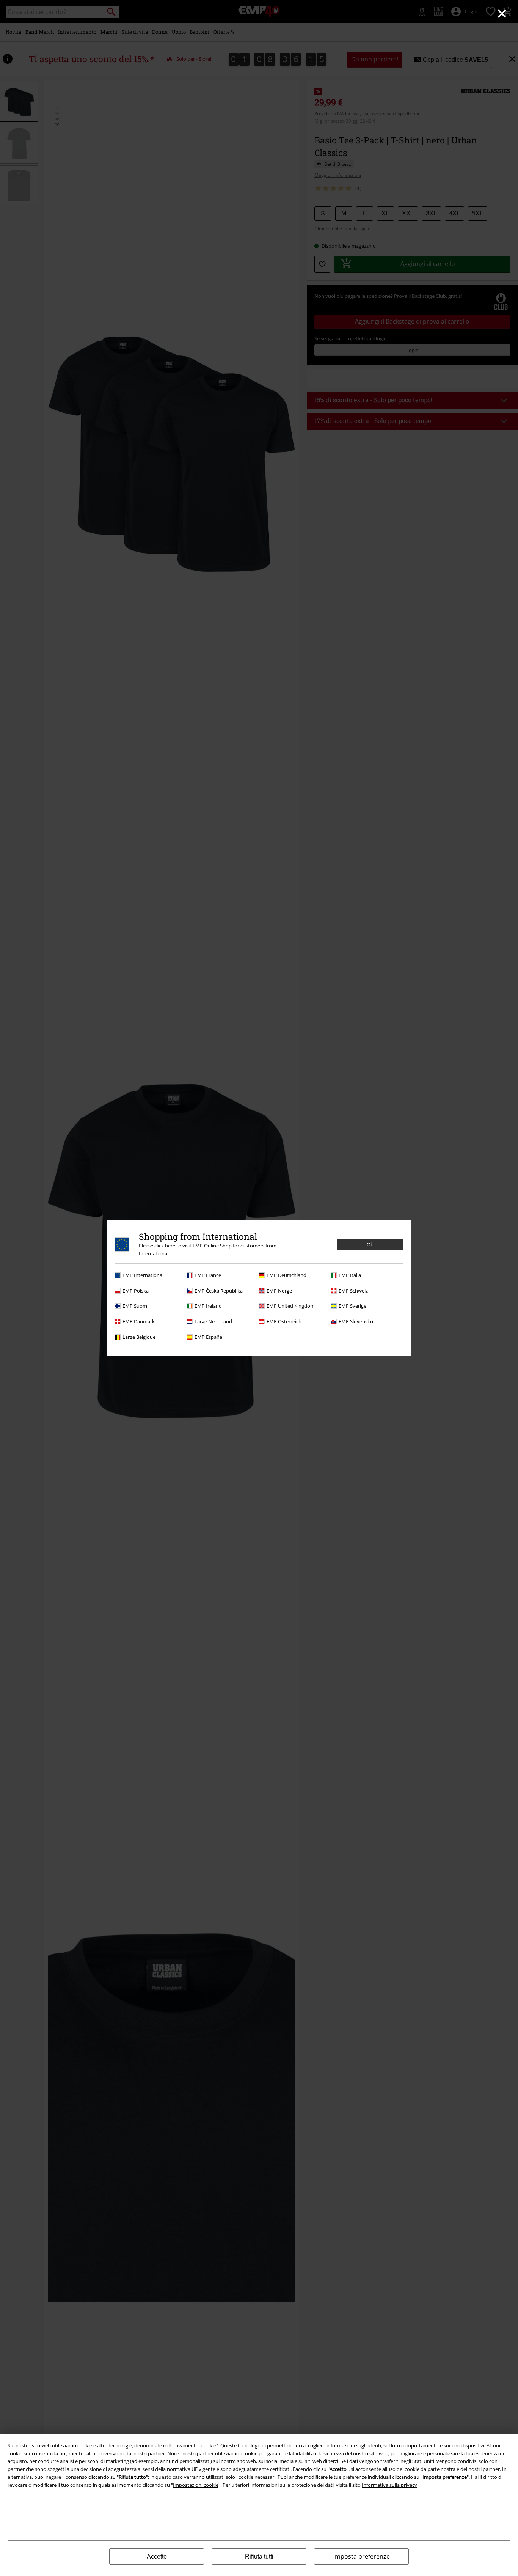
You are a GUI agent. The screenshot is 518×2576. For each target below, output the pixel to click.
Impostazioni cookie (196, 2485)
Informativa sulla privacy (389, 2485)
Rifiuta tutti (259, 2556)
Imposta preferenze (362, 2556)
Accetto (157, 2556)
